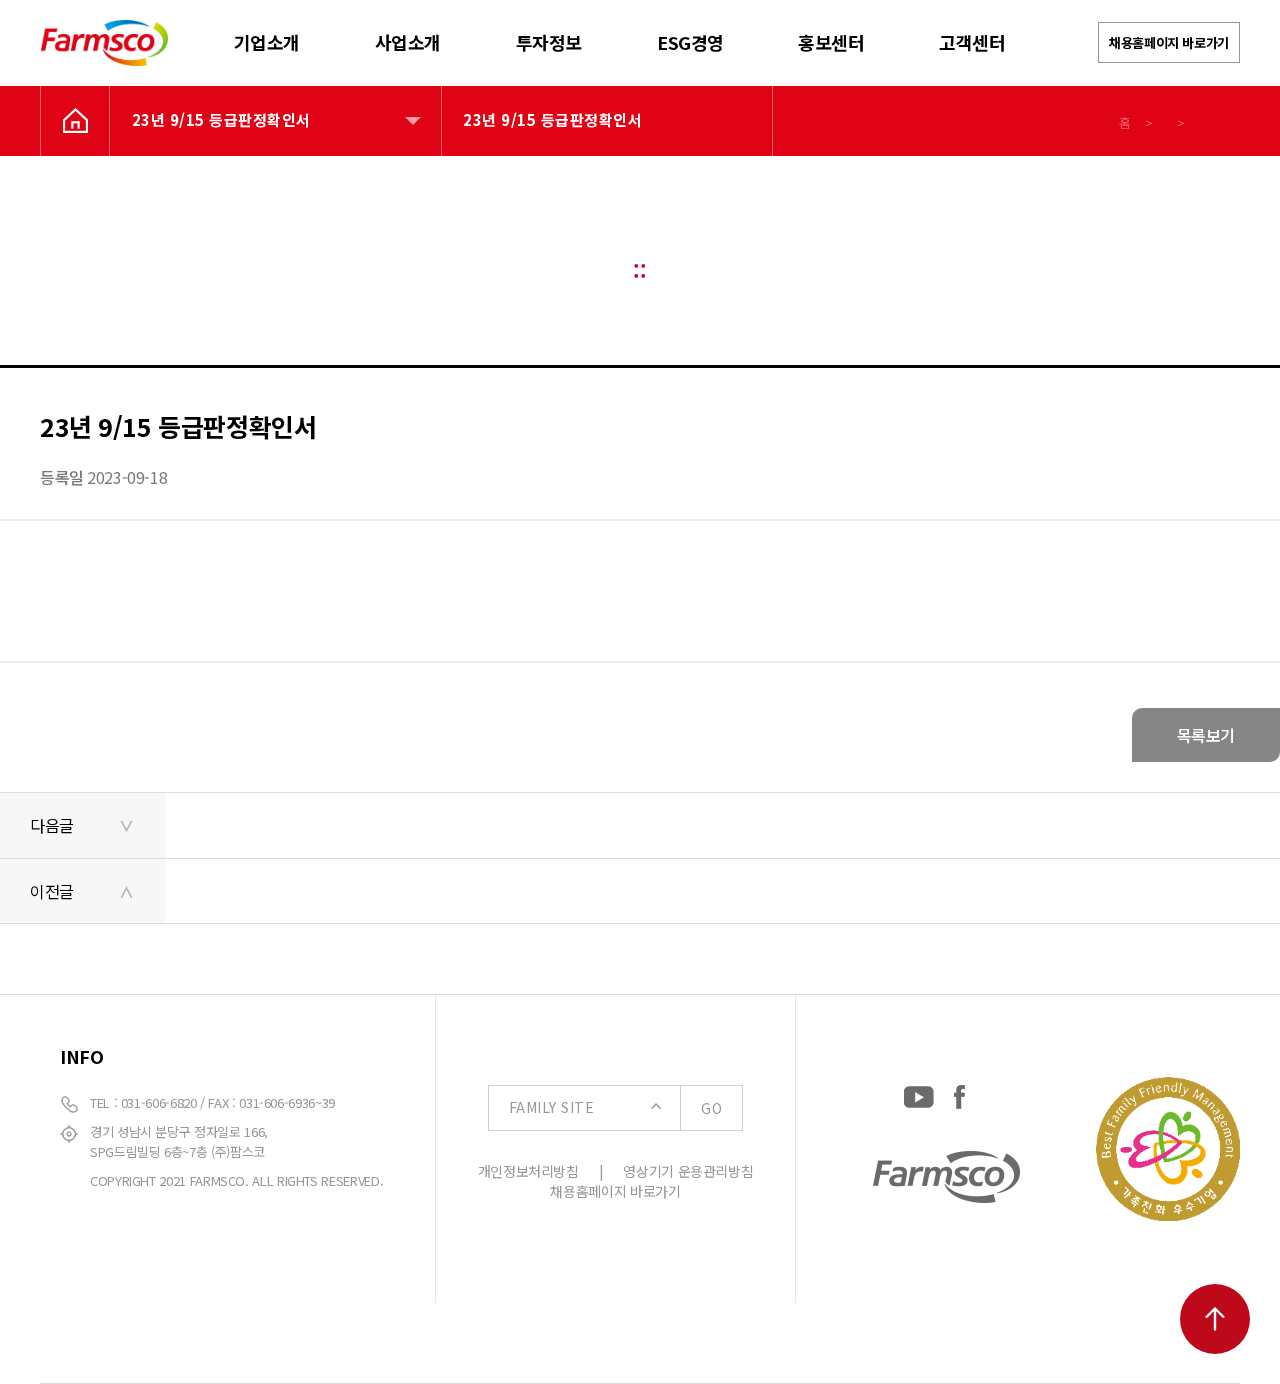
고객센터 (972, 42)
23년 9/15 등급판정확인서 (221, 119)
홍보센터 (831, 42)
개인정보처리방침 (528, 1171)
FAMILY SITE (615, 1107)
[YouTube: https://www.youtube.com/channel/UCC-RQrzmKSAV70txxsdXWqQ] (919, 1092)
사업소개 (408, 42)
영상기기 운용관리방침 (688, 1171)
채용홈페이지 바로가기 (1169, 42)
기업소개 (267, 42)
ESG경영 (690, 42)
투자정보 (549, 42)
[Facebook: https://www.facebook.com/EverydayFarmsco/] (959, 1092)
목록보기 (1206, 735)
